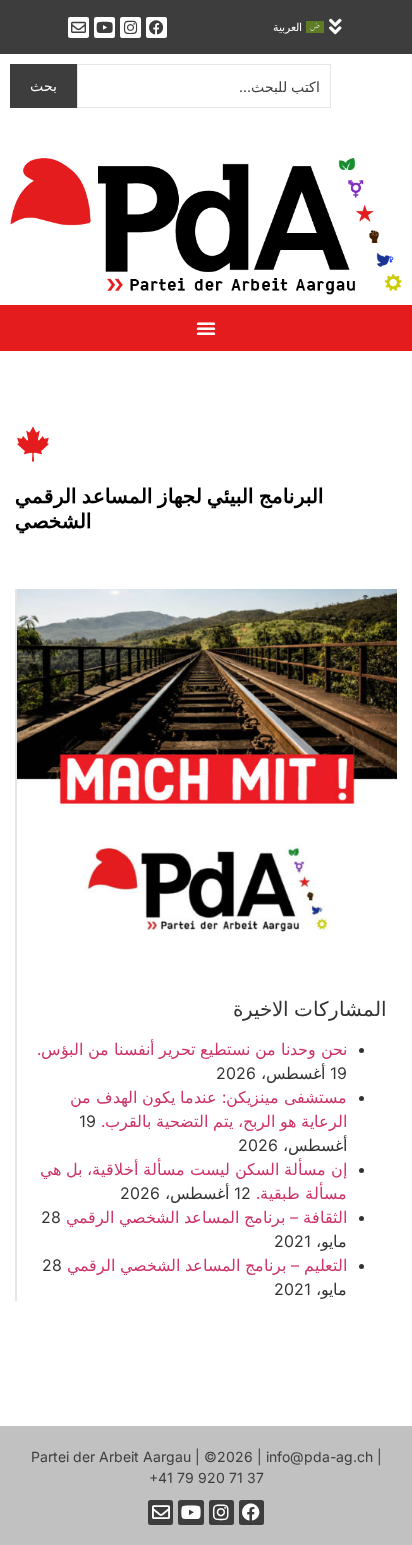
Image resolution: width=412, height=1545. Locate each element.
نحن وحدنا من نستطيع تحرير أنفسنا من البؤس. (192, 1049)
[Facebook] (156, 27)
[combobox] (204, 86)
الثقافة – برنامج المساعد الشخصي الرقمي (206, 1217)
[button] (335, 27)
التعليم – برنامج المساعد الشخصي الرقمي (207, 1265)
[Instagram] (130, 27)
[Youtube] (104, 27)
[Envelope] (78, 27)
